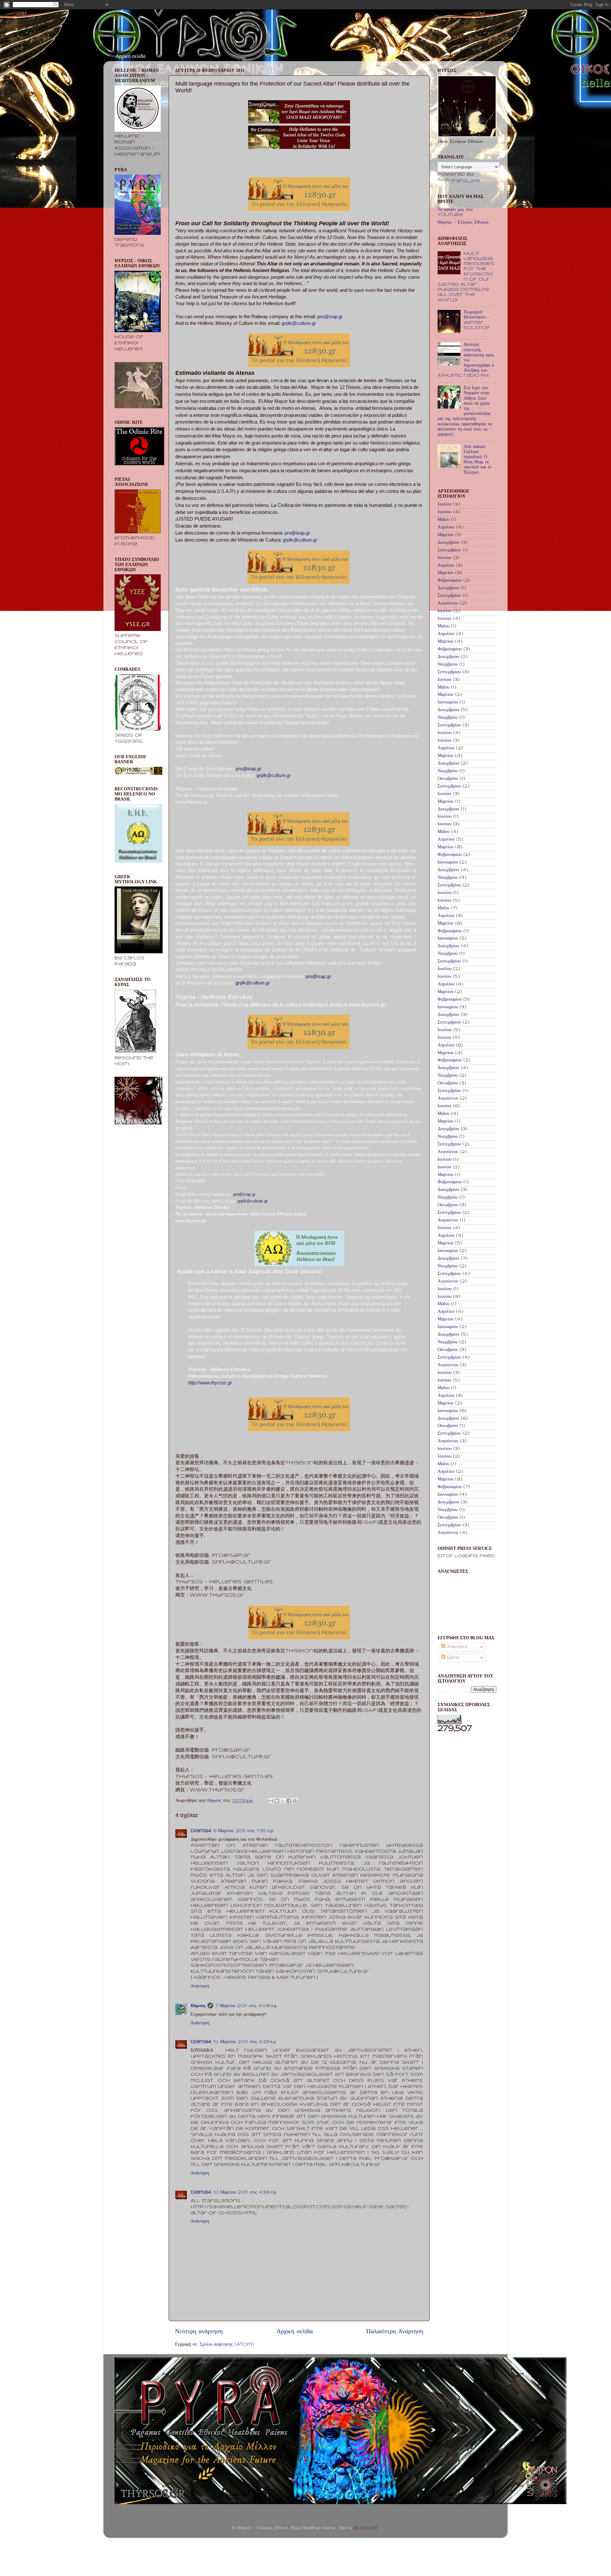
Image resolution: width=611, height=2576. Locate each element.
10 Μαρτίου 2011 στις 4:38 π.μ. (245, 2192)
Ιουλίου (445, 504)
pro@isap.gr (297, 533)
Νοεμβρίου (448, 665)
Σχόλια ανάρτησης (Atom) (227, 2345)
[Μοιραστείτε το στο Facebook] (289, 1801)
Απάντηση (200, 1986)
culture (257, 983)
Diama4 (201, 1831)
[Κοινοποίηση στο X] (283, 1801)
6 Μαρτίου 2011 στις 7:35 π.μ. (244, 1831)
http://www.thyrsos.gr (210, 1383)
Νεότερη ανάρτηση (199, 2332)
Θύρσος (198, 2006)
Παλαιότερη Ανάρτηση (395, 2332)
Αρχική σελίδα (131, 56)
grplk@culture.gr (300, 540)
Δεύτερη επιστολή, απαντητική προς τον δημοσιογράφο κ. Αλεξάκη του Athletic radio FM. (466, 360)
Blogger (366, 2528)
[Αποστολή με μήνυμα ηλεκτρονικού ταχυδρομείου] (271, 1801)
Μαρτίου (446, 535)
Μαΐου (443, 520)
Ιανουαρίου (448, 702)
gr (268, 983)
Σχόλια (452, 1658)
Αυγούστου (448, 603)
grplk (241, 983)
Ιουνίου (444, 512)
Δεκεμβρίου (448, 543)
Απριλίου (446, 527)
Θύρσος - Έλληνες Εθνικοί (463, 223)
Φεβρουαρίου (450, 581)
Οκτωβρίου (448, 779)
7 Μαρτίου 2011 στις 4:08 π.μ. (246, 2006)
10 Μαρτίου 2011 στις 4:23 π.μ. (245, 2042)
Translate (465, 181)
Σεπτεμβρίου (449, 550)
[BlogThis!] (277, 1801)
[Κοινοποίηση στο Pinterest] (295, 1801)
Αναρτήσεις (456, 1647)
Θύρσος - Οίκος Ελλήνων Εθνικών (163, 28)
